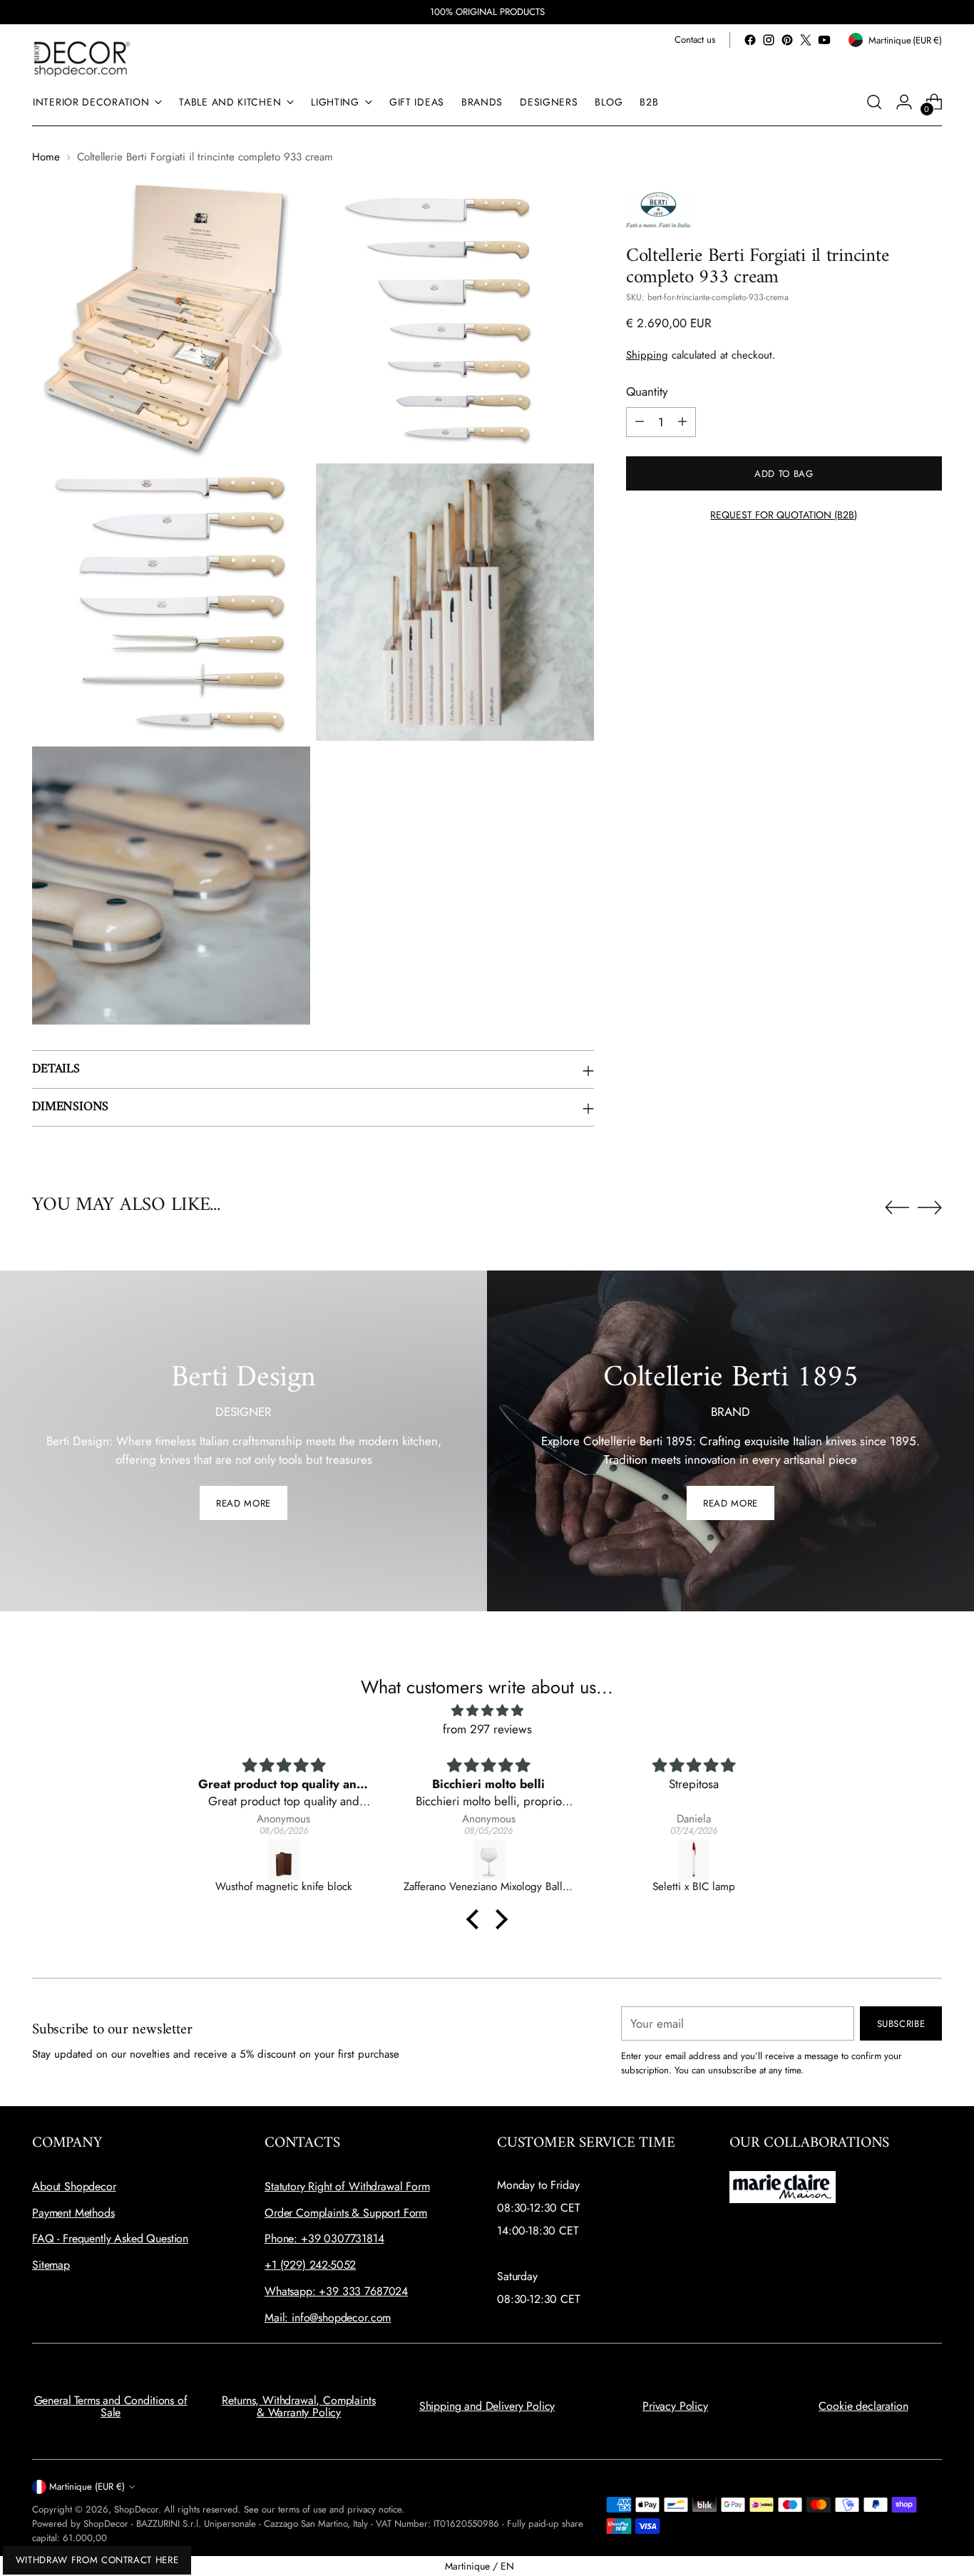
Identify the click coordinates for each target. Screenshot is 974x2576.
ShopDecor (136, 2509)
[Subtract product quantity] (640, 421)
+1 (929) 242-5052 (310, 2265)
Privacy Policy (675, 2406)
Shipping (647, 354)
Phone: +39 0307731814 (324, 2238)
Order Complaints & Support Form (346, 2213)
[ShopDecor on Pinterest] (787, 40)
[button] (476, 1919)
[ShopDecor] (82, 58)
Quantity (647, 391)
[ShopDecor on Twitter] (806, 40)
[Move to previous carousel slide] (897, 1208)
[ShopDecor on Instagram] (769, 40)
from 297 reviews (487, 1729)
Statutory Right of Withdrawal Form (347, 2186)
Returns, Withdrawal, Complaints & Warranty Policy (298, 2407)
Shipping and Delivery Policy (487, 2406)
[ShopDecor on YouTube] (824, 40)
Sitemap (51, 2265)
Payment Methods (73, 2213)
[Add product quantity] (682, 421)
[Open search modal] (874, 102)
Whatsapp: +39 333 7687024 (336, 2291)
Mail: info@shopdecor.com (328, 2318)
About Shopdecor (74, 2186)
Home (46, 157)
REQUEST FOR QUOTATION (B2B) (784, 514)
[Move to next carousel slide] (930, 1207)
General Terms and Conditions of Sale (111, 2407)
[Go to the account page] (904, 102)
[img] (487, 1711)
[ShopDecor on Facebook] (750, 40)
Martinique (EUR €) (87, 2487)
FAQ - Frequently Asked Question (110, 2238)
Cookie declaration (863, 2406)
